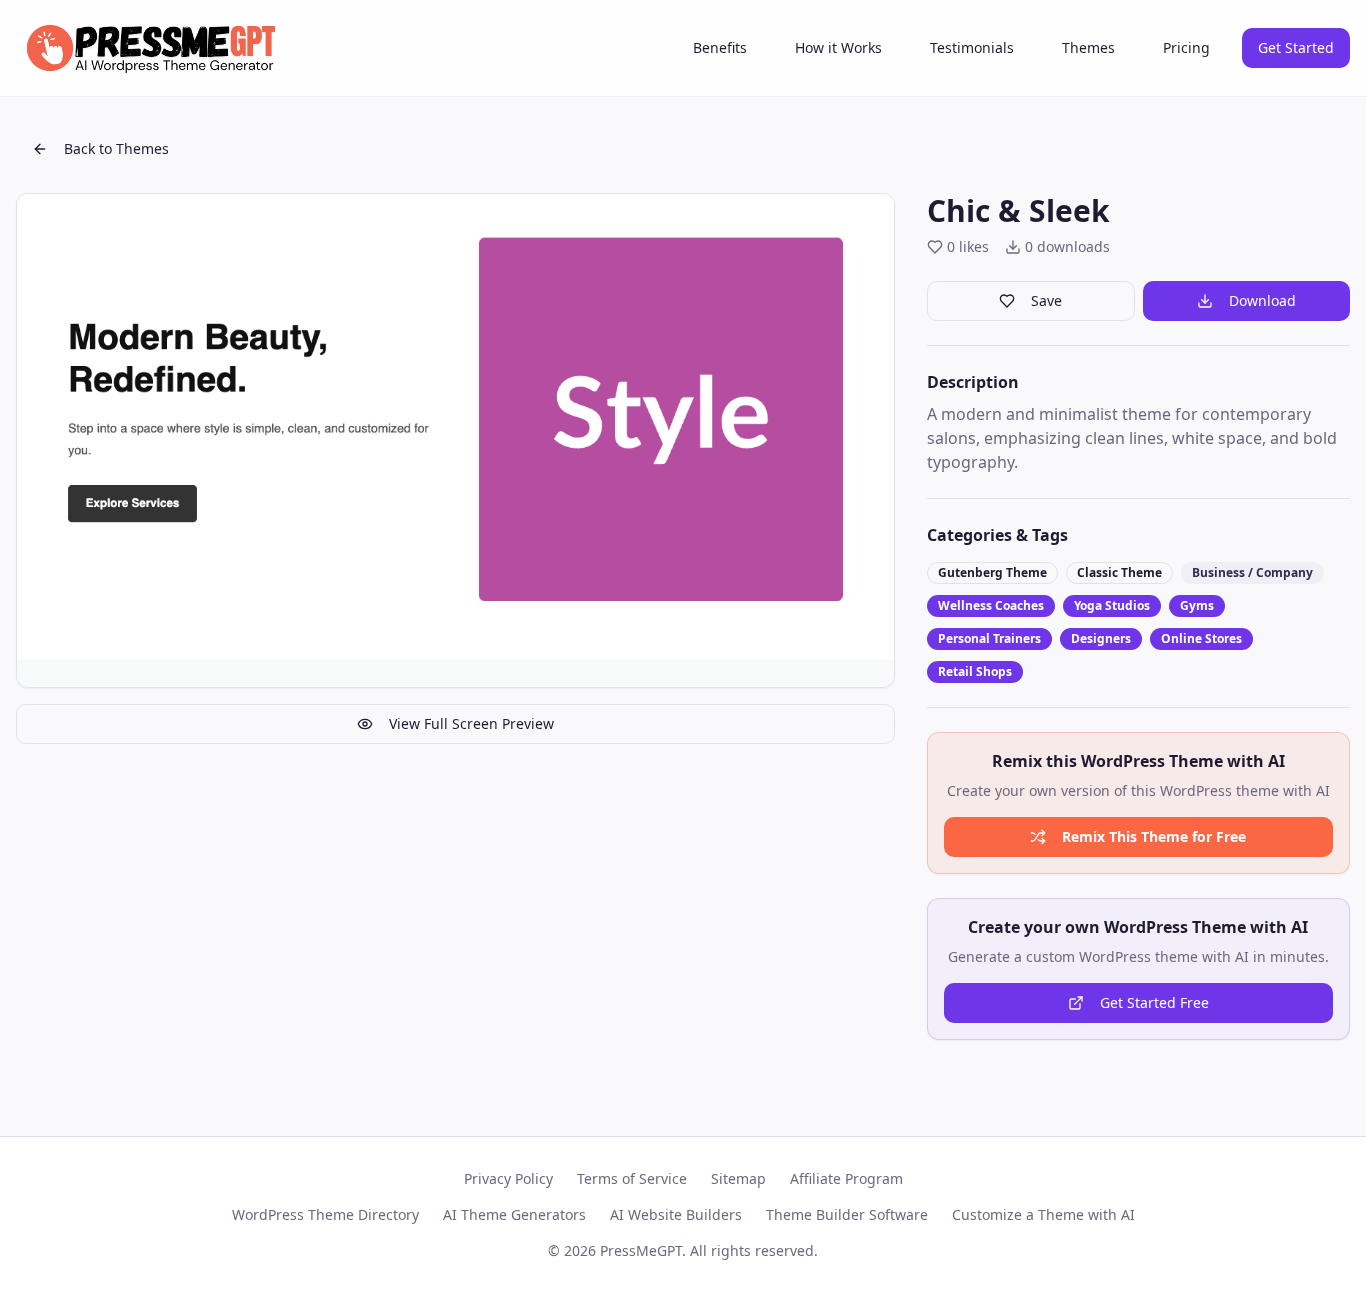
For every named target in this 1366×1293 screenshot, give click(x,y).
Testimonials (972, 47)
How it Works (838, 47)
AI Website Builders (676, 1214)
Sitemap (738, 1178)
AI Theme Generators (514, 1214)
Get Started (1296, 47)
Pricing (1186, 47)
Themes (1088, 47)
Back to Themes (116, 148)
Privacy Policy (508, 1178)
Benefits (720, 47)
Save (1046, 300)
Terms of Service (632, 1178)
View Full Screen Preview (471, 723)
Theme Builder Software (847, 1214)
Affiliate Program (846, 1178)
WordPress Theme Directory (325, 1214)
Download (1262, 300)
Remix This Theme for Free (1154, 836)
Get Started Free (1154, 1002)
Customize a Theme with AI (1043, 1214)
